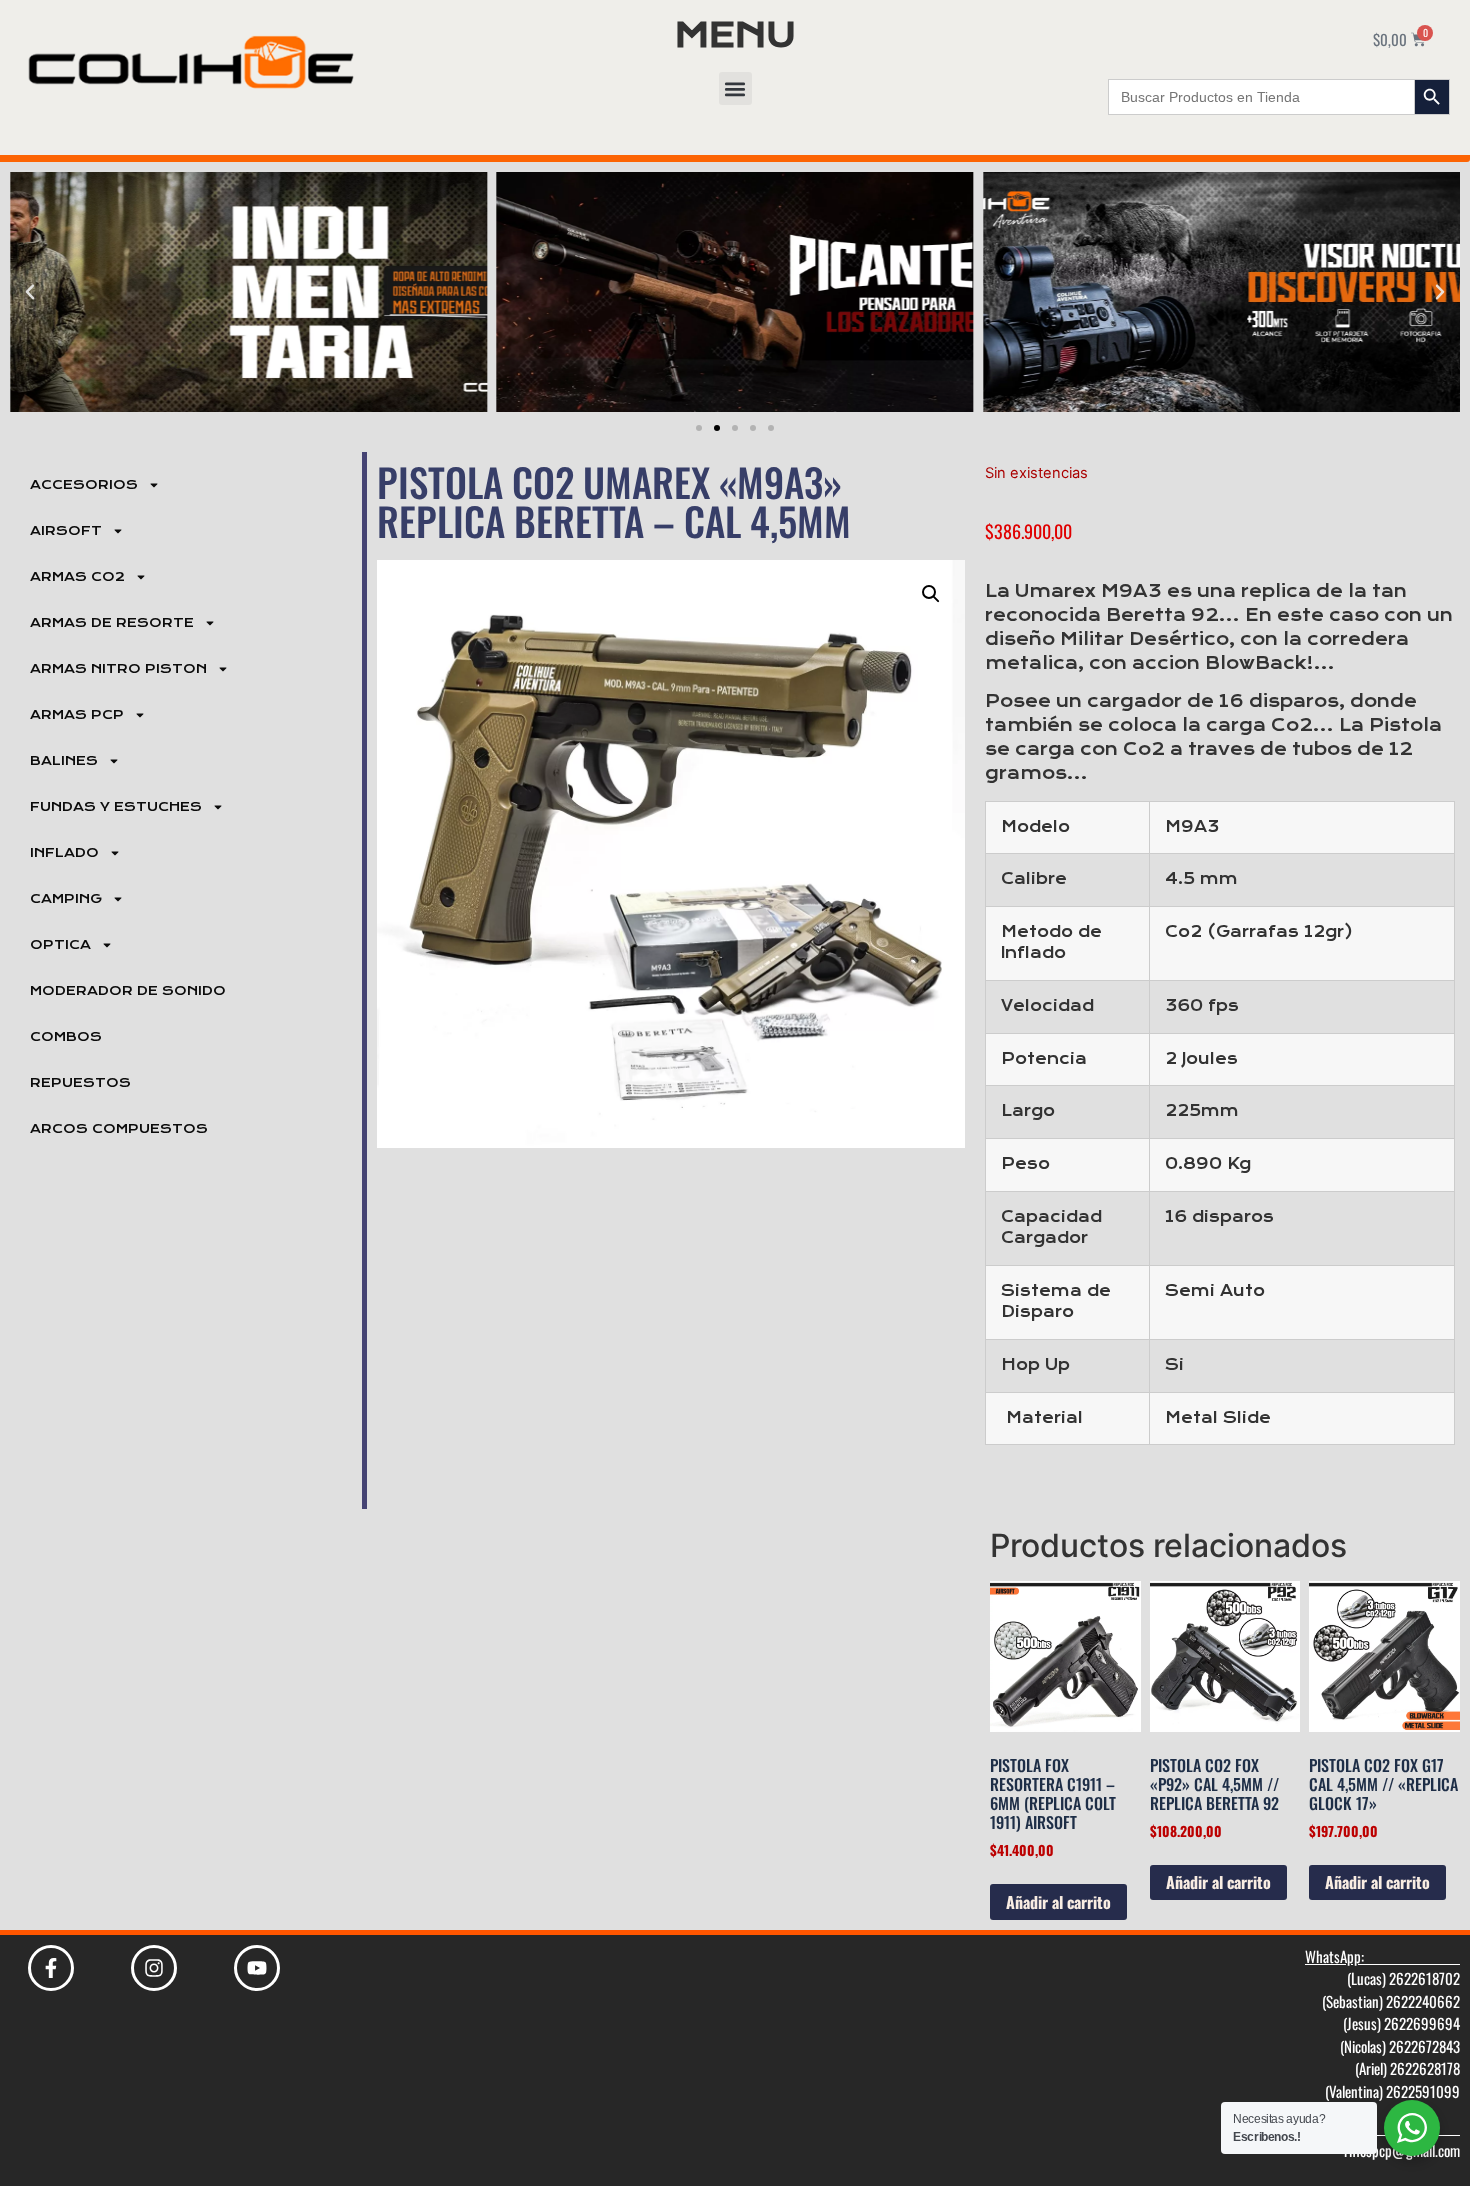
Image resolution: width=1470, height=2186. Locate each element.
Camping (66, 899)
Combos (66, 1037)
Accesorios (84, 485)
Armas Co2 (77, 577)
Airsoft (66, 531)
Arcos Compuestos (119, 1129)
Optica (60, 945)
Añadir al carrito (1058, 1902)
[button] (735, 88)
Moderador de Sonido (128, 991)
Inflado (64, 853)
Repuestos (80, 1083)
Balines (64, 761)
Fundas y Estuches (116, 807)
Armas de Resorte (112, 623)
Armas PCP (77, 715)
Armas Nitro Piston (118, 669)
